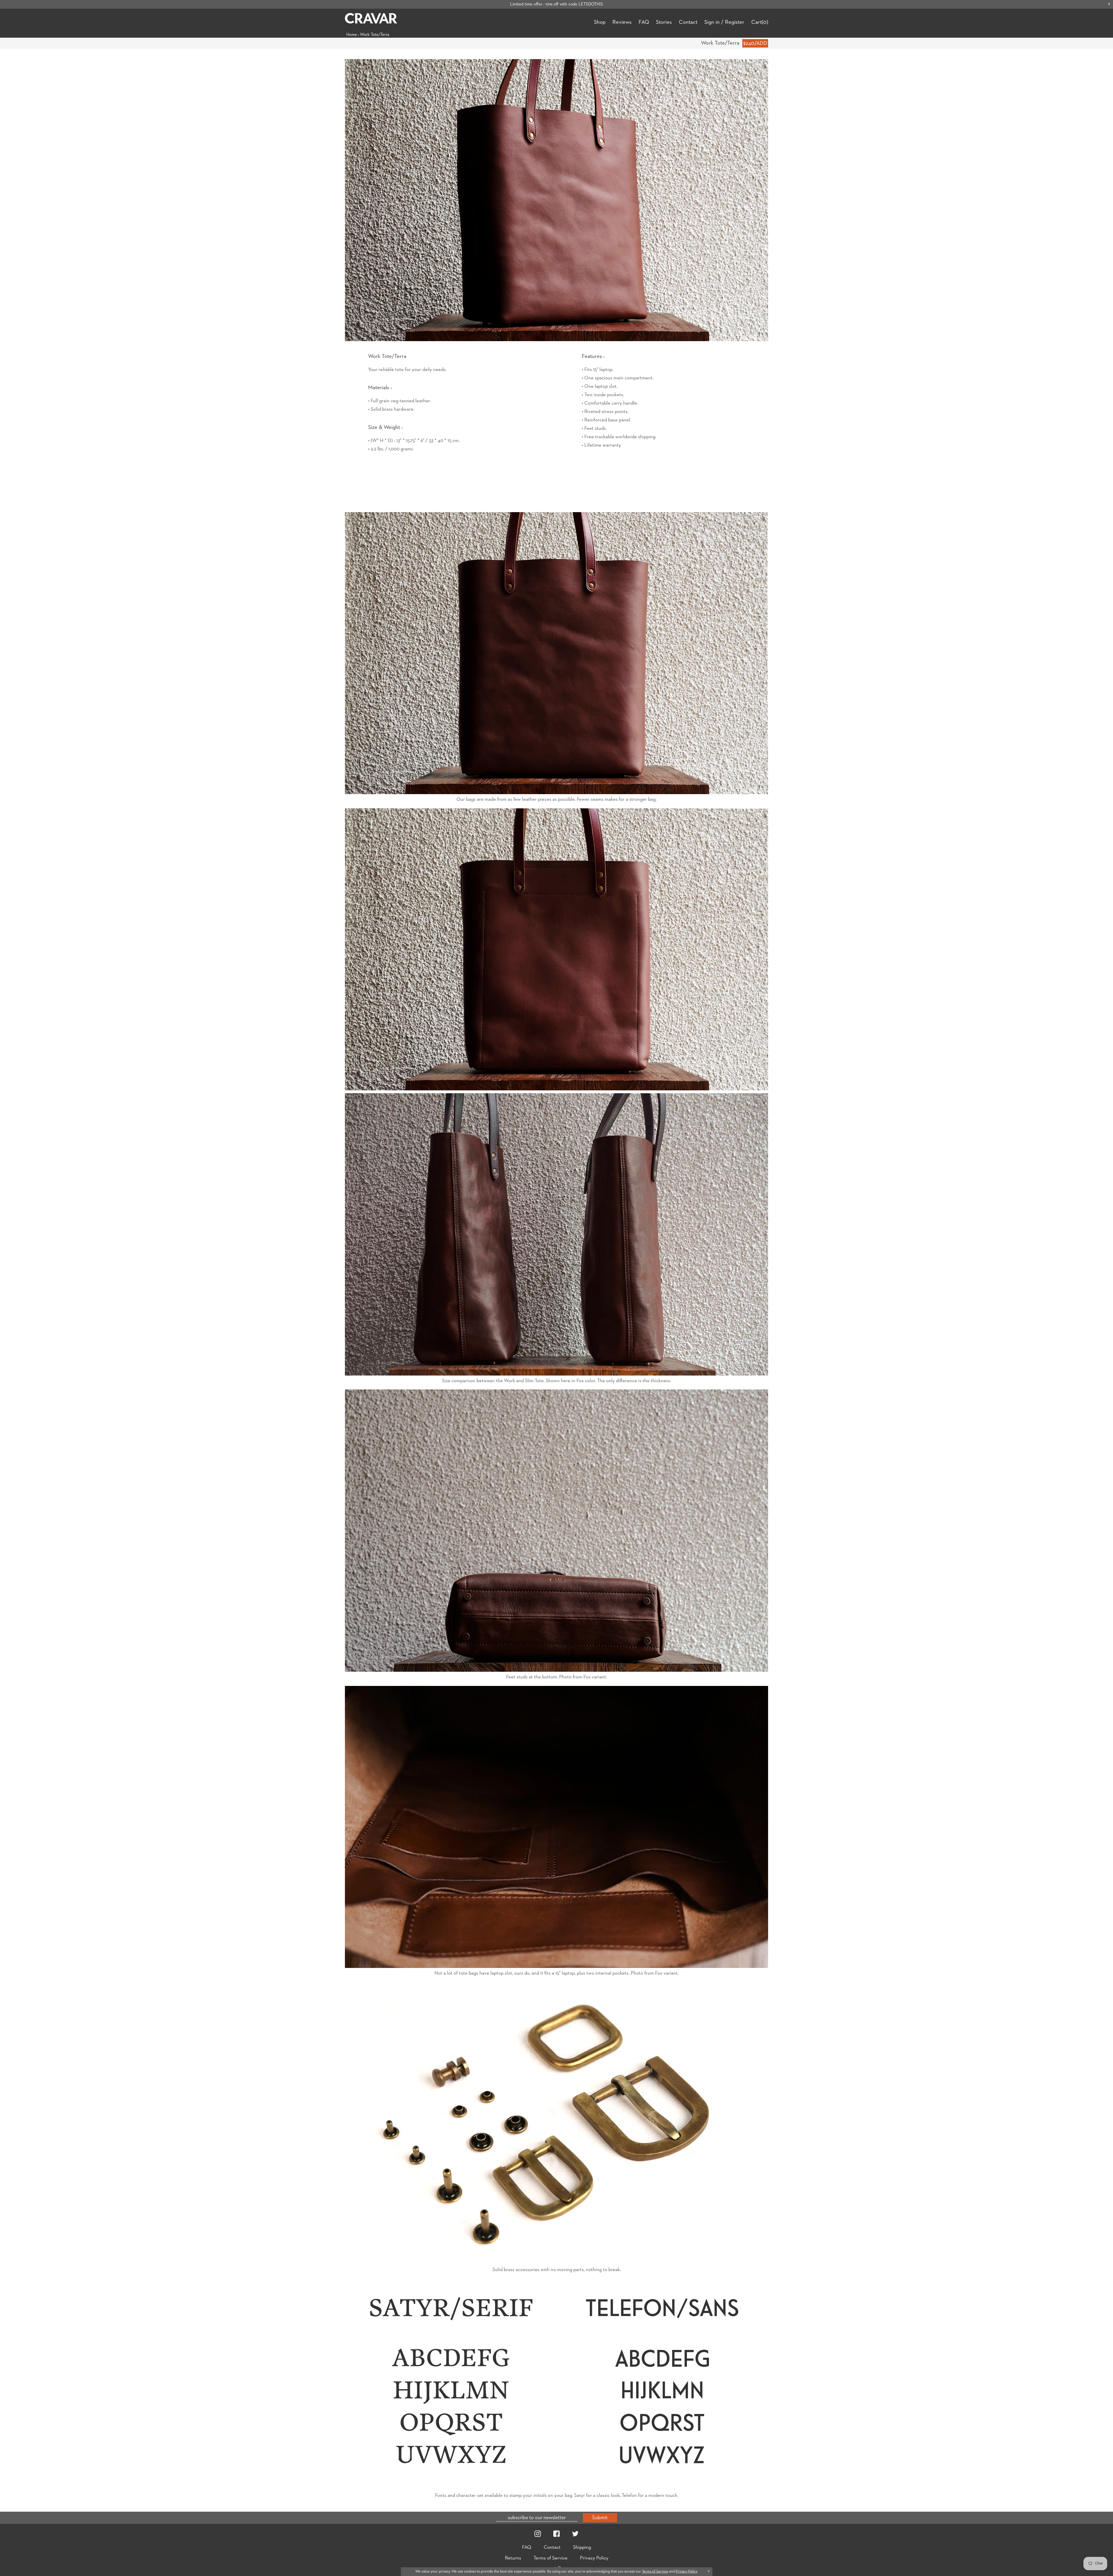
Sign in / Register (724, 22)
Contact (688, 22)
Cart (760, 22)
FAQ (644, 22)
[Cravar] (371, 19)
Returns (513, 2558)
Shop (600, 22)
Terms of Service (551, 2558)
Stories (664, 22)
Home (352, 35)
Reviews (622, 22)
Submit (600, 2518)
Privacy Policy (594, 2558)
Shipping (582, 2547)
